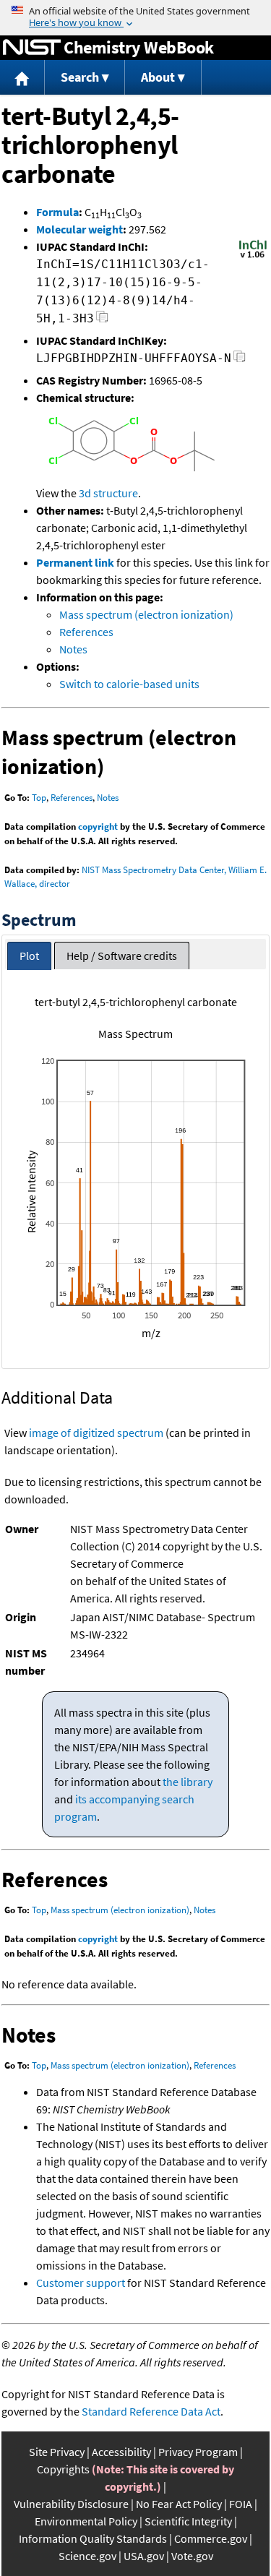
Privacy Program (198, 2452)
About (158, 77)
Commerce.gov (211, 2538)
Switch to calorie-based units (129, 684)
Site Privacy (57, 2452)
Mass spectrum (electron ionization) (146, 614)
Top (39, 798)
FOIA (241, 2504)
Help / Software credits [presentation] (122, 956)
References (86, 632)
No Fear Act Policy (179, 2504)
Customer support (81, 2283)
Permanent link (75, 562)
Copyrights (63, 2469)
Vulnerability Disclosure (71, 2504)
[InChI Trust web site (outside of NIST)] (253, 257)
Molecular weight (79, 229)
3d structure (108, 493)
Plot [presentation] (29, 956)
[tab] (29, 956)
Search (80, 77)
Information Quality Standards (93, 2538)
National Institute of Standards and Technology (32, 48)
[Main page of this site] (22, 78)
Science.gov (87, 2556)
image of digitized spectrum (96, 1433)
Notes (73, 649)
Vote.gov (192, 2556)
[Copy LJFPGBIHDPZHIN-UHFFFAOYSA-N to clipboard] (240, 360)
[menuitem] (22, 78)
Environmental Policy (86, 2521)
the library (188, 1782)
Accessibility (121, 2452)
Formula (57, 212)
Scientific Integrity (188, 2521)
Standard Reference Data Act (151, 2411)
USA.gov (144, 2556)
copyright (98, 827)
